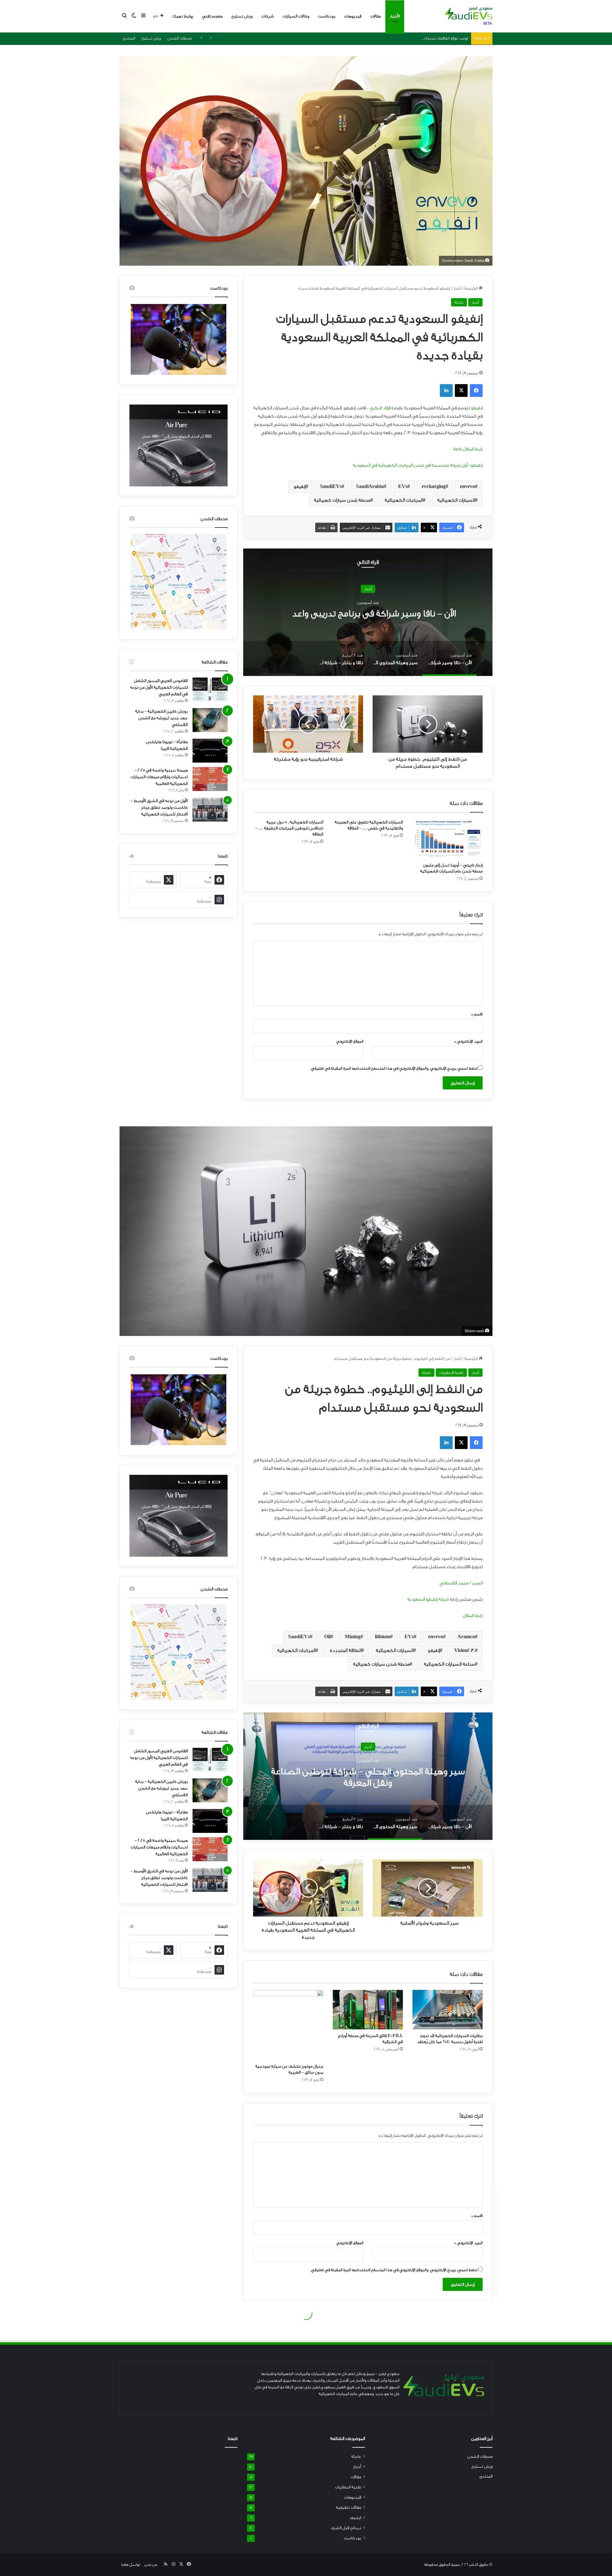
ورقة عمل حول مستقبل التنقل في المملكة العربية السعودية (419, 38)
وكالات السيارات (296, 16)
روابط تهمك (183, 16)
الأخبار (395, 16)
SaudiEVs (331, 487)
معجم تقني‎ (212, 16)
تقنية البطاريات (348, 2487)
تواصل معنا (131, 2565)
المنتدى (129, 38)
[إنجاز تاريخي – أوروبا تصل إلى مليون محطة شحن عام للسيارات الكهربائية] (448, 839)
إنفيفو (476, 408)
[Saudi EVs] (469, 16)
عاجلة (459, 302)
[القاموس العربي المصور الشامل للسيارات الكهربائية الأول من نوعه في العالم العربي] (210, 689)
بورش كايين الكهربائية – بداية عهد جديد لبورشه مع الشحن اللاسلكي (161, 718)
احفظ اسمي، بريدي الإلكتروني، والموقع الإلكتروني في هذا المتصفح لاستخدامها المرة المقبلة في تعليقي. (394, 1068)
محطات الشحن (180, 38)
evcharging (434, 487)
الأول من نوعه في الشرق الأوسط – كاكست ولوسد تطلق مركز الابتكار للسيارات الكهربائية (159, 807)
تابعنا (233, 2439)
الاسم (477, 1014)
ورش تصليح (242, 16)
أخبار (457, 288)
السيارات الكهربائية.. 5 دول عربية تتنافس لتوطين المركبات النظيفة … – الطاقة (289, 828)
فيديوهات (353, 16)
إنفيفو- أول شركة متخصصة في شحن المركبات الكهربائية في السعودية (418, 465)
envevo (467, 487)
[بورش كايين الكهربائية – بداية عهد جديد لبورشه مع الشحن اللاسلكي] (210, 720)
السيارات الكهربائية (456, 500)
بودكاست (327, 16)
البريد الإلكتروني (468, 1041)
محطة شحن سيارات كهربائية (342, 500)
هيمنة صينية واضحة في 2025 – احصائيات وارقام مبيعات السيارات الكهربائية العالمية (159, 777)
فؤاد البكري (380, 408)
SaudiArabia (370, 487)
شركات (268, 16)
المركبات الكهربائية (404, 500)
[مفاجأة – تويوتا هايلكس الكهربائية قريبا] (210, 751)
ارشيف (355, 2518)
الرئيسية (472, 288)
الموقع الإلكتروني (350, 1041)
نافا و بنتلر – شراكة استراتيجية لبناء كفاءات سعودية (368, 613)
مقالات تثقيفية (349, 2508)
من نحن (151, 2565)
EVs (403, 487)
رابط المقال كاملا (468, 449)
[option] (368, 612)
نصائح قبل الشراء (346, 2528)
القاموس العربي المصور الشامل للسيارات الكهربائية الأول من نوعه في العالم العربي (159, 687)
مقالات (376, 16)
